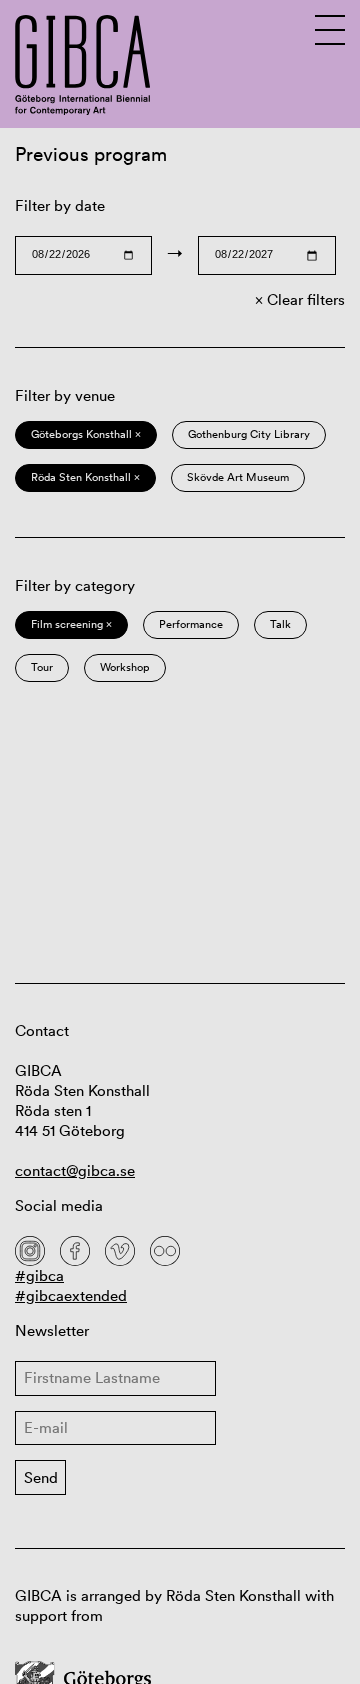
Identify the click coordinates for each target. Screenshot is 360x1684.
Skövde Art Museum (238, 477)
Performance (191, 624)
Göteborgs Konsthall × (86, 434)
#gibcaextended (71, 1295)
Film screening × (71, 624)
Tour (42, 667)
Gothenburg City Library (249, 434)
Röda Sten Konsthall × (85, 477)
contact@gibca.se (75, 1170)
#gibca (39, 1275)
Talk (280, 624)
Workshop (125, 667)
